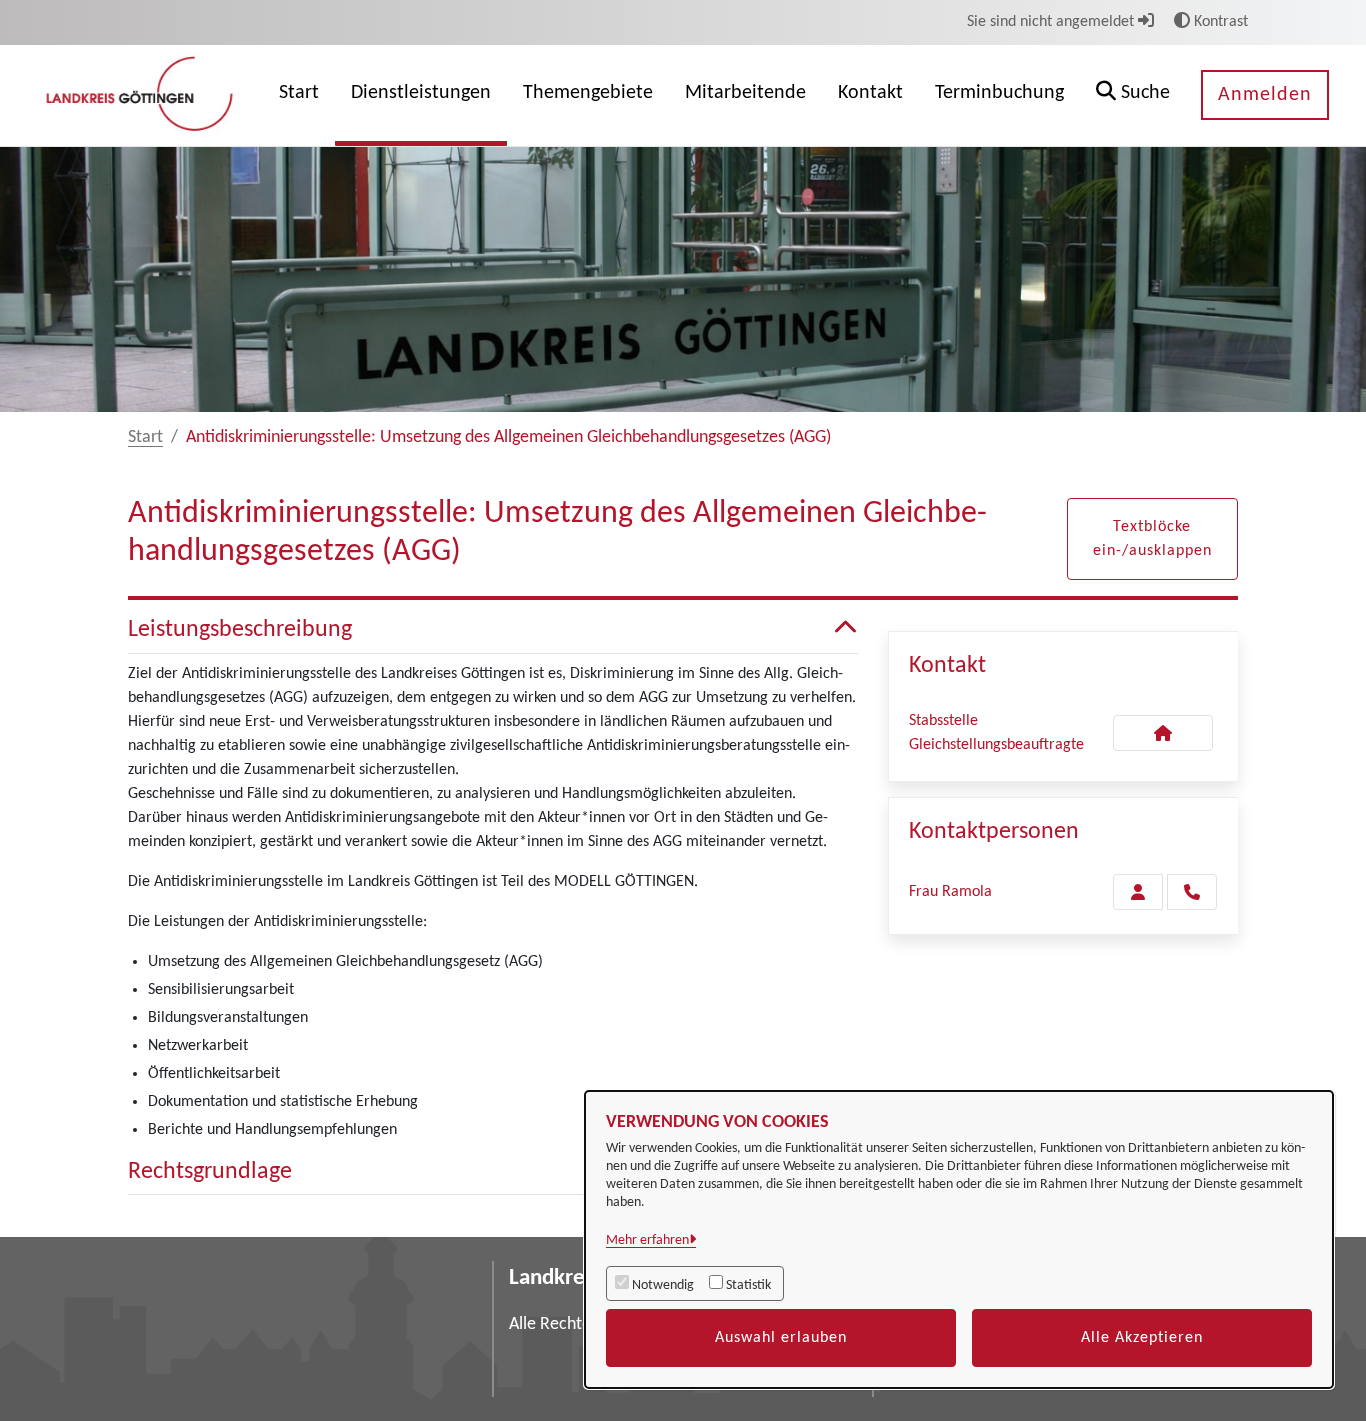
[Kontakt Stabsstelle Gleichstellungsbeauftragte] (1163, 733)
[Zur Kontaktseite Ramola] (1138, 892)
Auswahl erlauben (781, 1338)
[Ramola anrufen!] (1192, 892)
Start (145, 437)
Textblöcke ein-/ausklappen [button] (1152, 539)
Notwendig (663, 1285)
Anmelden (1265, 95)
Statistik (748, 1285)
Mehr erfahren (647, 1240)
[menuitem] (299, 95)
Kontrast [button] (1219, 22)
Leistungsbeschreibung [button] (240, 630)
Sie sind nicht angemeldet (1052, 22)
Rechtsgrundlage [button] (210, 1172)
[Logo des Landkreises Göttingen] (142, 95)
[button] (1133, 95)
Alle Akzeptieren (1142, 1338)
